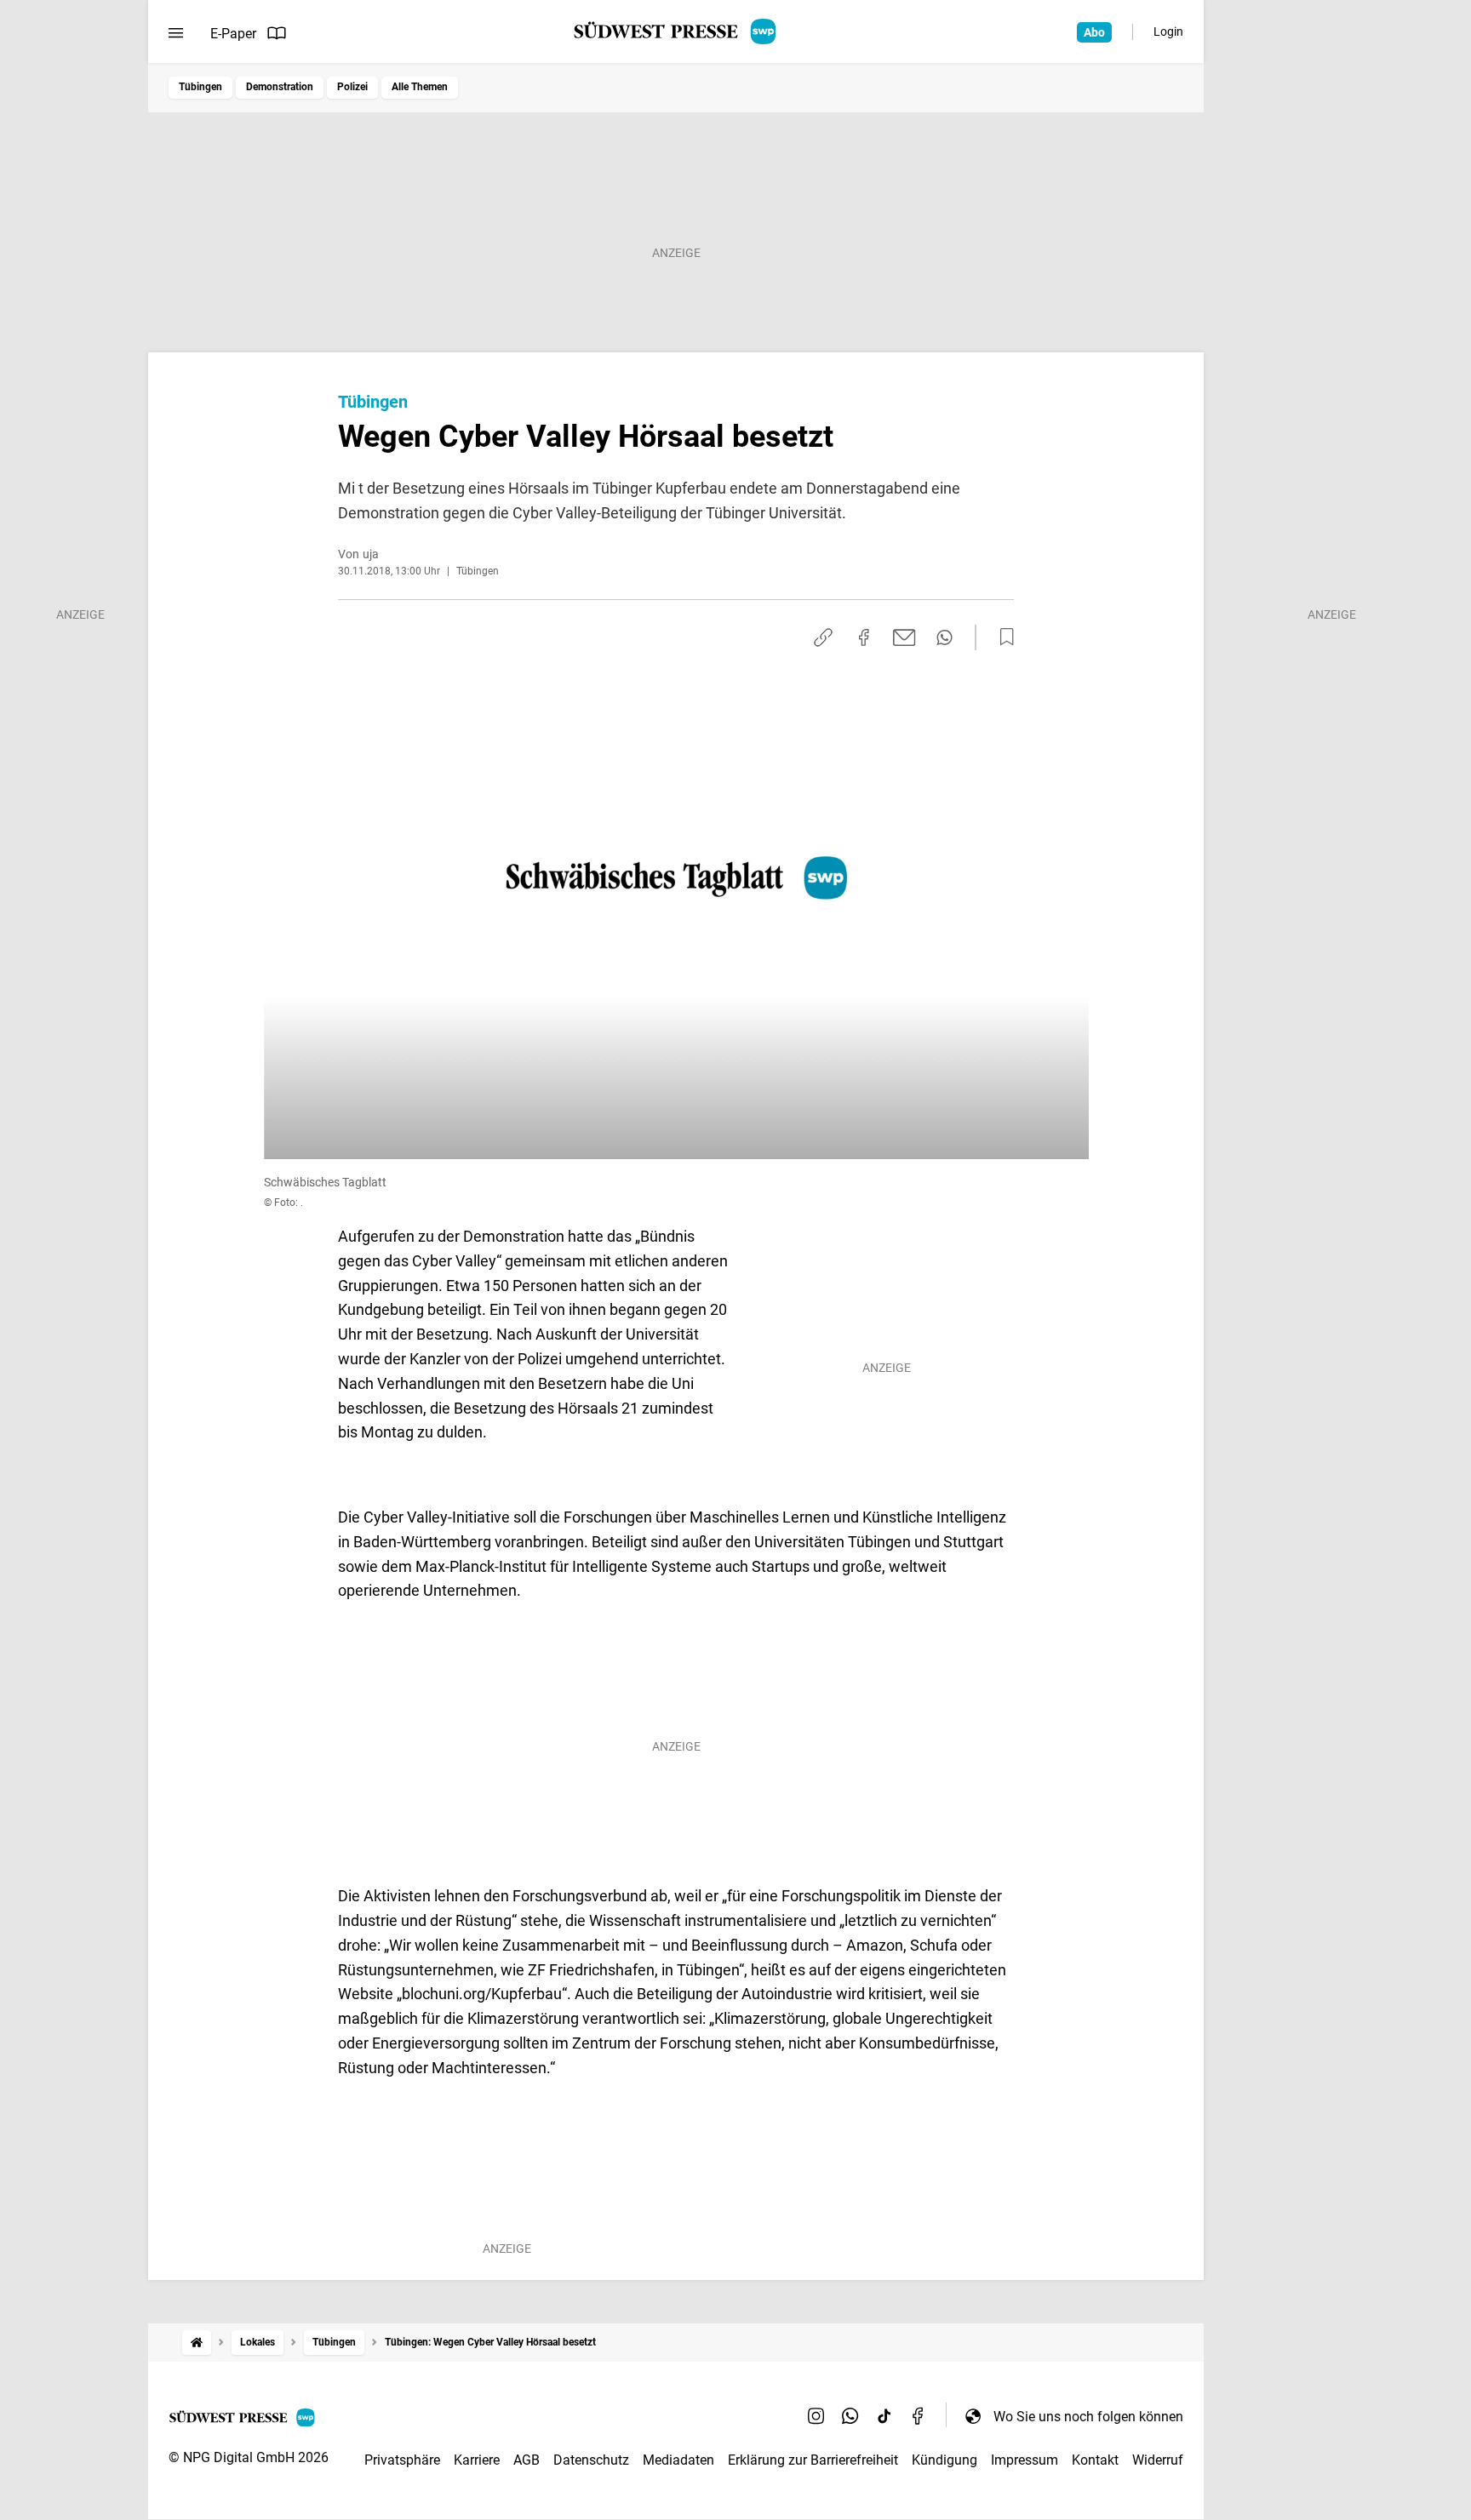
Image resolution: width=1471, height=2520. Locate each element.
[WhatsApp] (850, 2416)
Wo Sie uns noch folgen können (1088, 2417)
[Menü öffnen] (176, 33)
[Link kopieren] (823, 637)
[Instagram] (816, 2416)
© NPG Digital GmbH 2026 (249, 2457)
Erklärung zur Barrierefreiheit (813, 2460)
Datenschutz (591, 2460)
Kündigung (944, 2460)
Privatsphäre (402, 2460)
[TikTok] (884, 2416)
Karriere (477, 2460)
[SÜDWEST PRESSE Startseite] (676, 31)
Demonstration (280, 87)
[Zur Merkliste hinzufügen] (1002, 637)
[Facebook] (919, 2416)
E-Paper (233, 34)
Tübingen (200, 87)
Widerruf (1158, 2460)
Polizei (352, 87)
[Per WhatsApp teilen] (944, 637)
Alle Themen (420, 87)
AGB (527, 2460)
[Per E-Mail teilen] (904, 637)
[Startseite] (197, 2343)
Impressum (1025, 2460)
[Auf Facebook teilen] (864, 637)
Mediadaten (678, 2460)
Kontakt (1095, 2460)
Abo (1094, 32)
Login (1168, 31)
